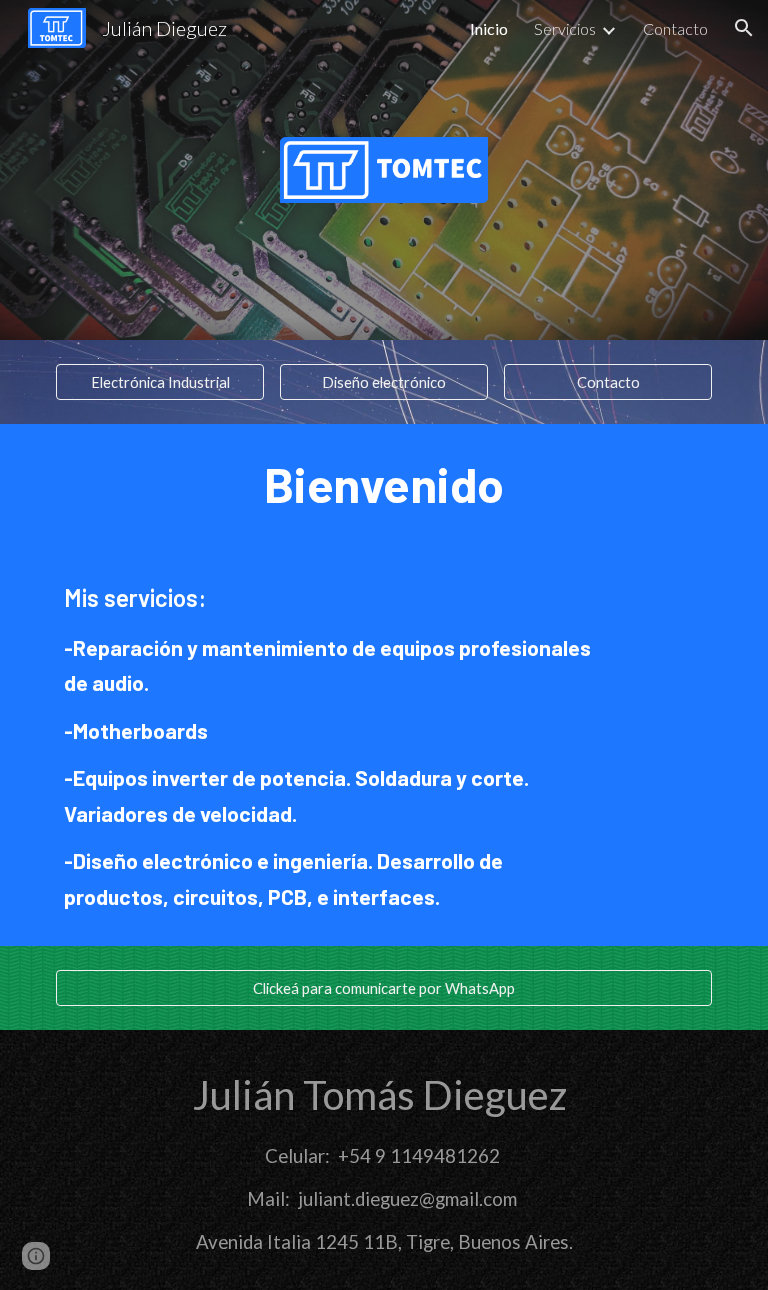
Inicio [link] (489, 28)
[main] (383, 485)
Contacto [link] (675, 28)
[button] (744, 28)
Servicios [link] (565, 28)
